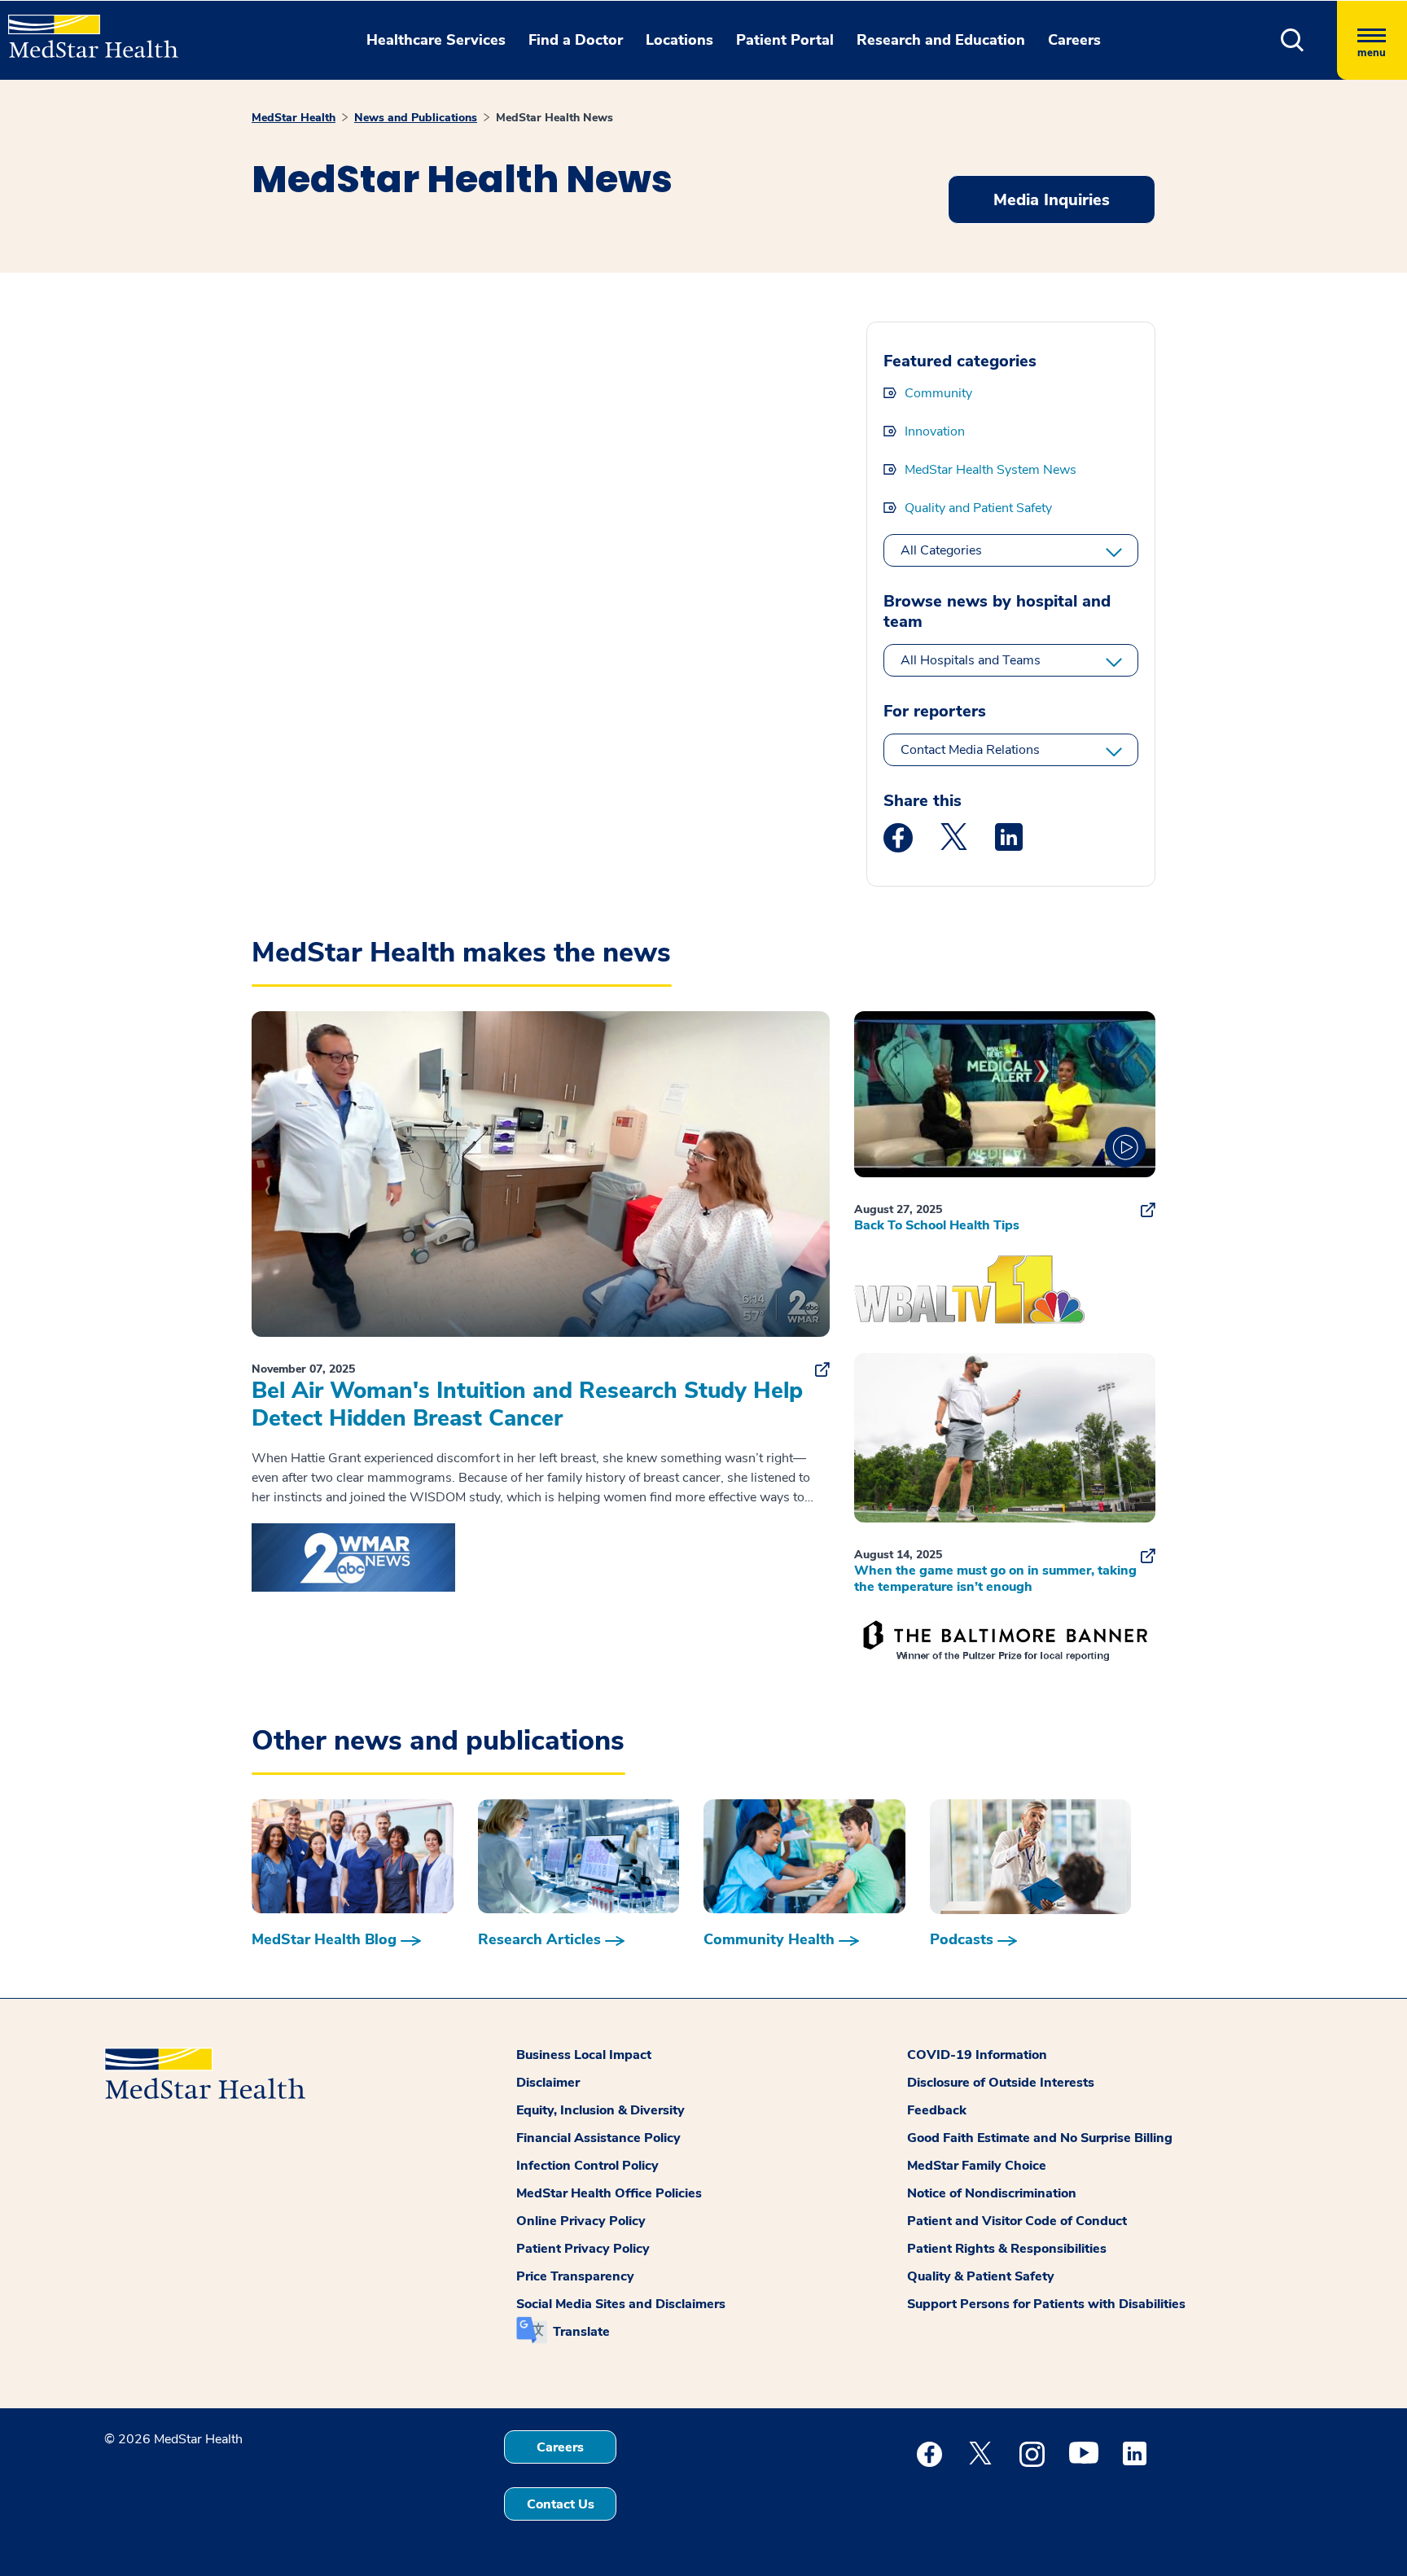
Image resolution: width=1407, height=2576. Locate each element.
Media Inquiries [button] (1052, 200)
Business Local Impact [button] (584, 2055)
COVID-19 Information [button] (977, 2055)
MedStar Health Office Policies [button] (609, 2193)
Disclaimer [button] (548, 2083)
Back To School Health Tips (937, 1225)
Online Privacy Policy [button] (581, 2221)
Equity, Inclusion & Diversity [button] (600, 2110)
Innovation (935, 432)
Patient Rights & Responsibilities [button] (1007, 2249)
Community (938, 393)
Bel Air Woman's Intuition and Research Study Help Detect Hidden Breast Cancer (527, 1404)
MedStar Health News (554, 118)
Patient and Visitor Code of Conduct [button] (1017, 2221)
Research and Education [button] (941, 40)
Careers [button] (1074, 40)
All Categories (941, 550)
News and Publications (416, 118)
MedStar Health (294, 118)
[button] (1293, 40)
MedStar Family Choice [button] (977, 2166)
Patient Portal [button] (785, 40)
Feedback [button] (937, 2110)
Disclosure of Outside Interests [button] (1001, 2083)
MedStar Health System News (991, 470)
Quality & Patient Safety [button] (981, 2276)
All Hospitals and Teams (971, 660)
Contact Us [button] (561, 2504)
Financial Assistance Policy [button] (598, 2138)
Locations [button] (679, 40)
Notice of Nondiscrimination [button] (992, 2193)
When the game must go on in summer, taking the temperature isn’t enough (995, 1579)
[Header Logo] (85, 29)
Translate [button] (581, 2332)
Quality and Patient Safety (978, 508)
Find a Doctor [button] (576, 40)
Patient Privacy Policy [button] (583, 2249)
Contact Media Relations (970, 750)
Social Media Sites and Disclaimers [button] (621, 2304)
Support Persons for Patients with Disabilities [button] (1046, 2304)
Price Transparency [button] (575, 2276)
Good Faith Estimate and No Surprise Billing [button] (1040, 2138)
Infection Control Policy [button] (587, 2166)
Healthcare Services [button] (436, 40)
